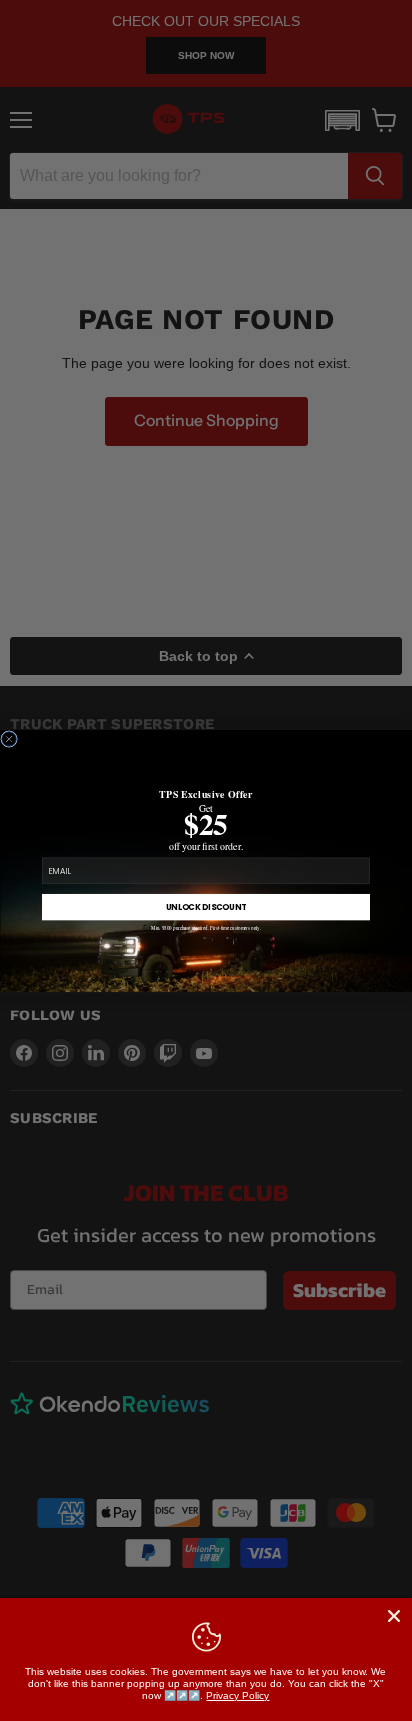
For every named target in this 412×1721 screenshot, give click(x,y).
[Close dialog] (9, 738)
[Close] (394, 1616)
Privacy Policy (237, 1695)
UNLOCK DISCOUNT (206, 907)
